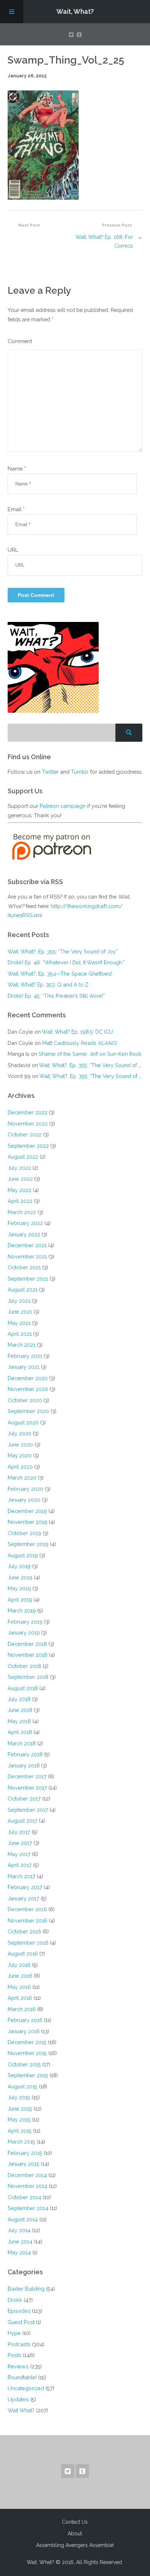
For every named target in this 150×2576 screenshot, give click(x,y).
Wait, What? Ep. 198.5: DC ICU (77, 1032)
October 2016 (24, 1931)
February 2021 (25, 1356)
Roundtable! (22, 2377)
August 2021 (23, 1289)
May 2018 (19, 1721)
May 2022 (19, 1190)
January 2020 (24, 1500)
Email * (16, 509)
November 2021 (27, 1256)
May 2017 (19, 1854)
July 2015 (19, 2097)
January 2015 (23, 2164)
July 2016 (19, 1965)
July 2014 (19, 2230)
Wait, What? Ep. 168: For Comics (104, 241)
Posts (15, 2355)
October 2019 (24, 1533)
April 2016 (20, 1998)
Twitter (50, 772)
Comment (20, 341)
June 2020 (20, 1444)
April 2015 (20, 2131)
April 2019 (20, 1600)
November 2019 (27, 1522)
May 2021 (19, 1323)
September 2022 (28, 1146)
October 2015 (24, 2064)
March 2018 (22, 1743)
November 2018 (27, 1655)
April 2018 (20, 1732)
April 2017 (20, 1865)
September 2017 (28, 1810)
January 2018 (24, 1765)
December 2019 (27, 1511)
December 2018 (27, 1644)
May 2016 (19, 1987)
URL (13, 550)
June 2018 (20, 1710)
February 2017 (25, 1887)
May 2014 (19, 2252)
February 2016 (25, 2020)
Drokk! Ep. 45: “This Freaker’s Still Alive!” (56, 996)
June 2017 (20, 1843)
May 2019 (19, 1588)
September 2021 (28, 1279)
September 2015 (28, 2075)
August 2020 (23, 1422)
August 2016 (23, 1954)
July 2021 (19, 1301)
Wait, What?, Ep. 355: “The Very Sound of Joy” (63, 951)
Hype (14, 2333)
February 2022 (25, 1223)
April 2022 (20, 1201)
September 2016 (28, 1943)
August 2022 (23, 1157)
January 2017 (23, 1898)
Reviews (18, 2366)
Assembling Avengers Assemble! (75, 2545)
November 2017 (27, 1788)
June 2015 (20, 2109)
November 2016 (27, 1920)
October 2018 (24, 1666)
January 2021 (23, 1367)
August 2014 (23, 2219)
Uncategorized (26, 2388)
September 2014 (28, 2208)
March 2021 (21, 1345)
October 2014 (24, 2197)
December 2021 (27, 1245)
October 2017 (24, 1798)
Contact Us (75, 2522)
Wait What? (21, 2410)
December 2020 (28, 1378)
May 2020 (20, 1455)
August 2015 (23, 2086)
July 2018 (19, 1699)
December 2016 (27, 1909)
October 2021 (24, 1267)
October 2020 (25, 1400)
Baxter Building (26, 2289)
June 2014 (20, 2241)
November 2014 (27, 2186)
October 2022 (25, 1134)
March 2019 (22, 1610)
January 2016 (24, 2031)
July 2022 (19, 1168)
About (75, 2534)
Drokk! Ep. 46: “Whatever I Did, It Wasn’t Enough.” (66, 962)
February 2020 (25, 1489)
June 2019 (20, 1577)
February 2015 (25, 2153)
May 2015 (19, 2119)
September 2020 (28, 1411)
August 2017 (23, 1821)
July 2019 (19, 1566)
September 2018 (28, 1677)
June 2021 (20, 1312)
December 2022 (27, 1112)
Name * (17, 469)
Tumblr (80, 772)
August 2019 (23, 1555)
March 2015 (21, 2142)
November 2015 (27, 2053)
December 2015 (27, 2042)
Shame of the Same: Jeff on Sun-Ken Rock (90, 1054)
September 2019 (28, 1544)
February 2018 (25, 1754)
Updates (18, 2399)
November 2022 (28, 1124)
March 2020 (22, 1478)
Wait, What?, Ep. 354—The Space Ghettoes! (60, 974)
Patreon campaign (63, 806)
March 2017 (21, 1876)
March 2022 (22, 1212)
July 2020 (19, 1433)
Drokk (15, 2300)
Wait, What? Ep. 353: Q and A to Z (48, 984)
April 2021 (20, 1334)
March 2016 (22, 2009)
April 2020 (20, 1467)
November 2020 (28, 1389)
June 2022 (20, 1179)
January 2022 (24, 1234)
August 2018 (23, 1688)
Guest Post (21, 2322)
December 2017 (27, 1776)
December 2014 (27, 2175)
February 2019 (25, 1622)
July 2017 (19, 1832)
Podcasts (19, 2344)
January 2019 (24, 1633)
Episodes (19, 2311)
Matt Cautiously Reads (80, 1043)
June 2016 (20, 1976)
